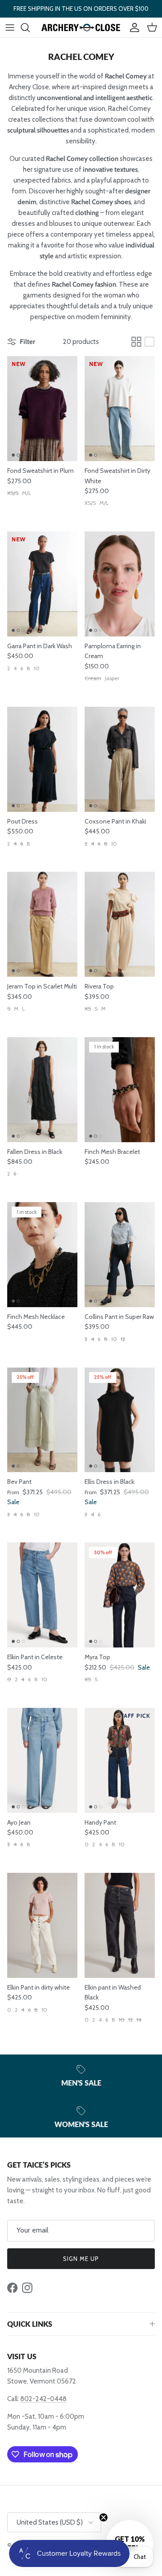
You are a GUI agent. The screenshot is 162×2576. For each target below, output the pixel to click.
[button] (130, 2544)
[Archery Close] (81, 27)
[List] (149, 342)
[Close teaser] (103, 2517)
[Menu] (10, 27)
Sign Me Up (81, 2259)
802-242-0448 (43, 2399)
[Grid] (136, 342)
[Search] (30, 27)
